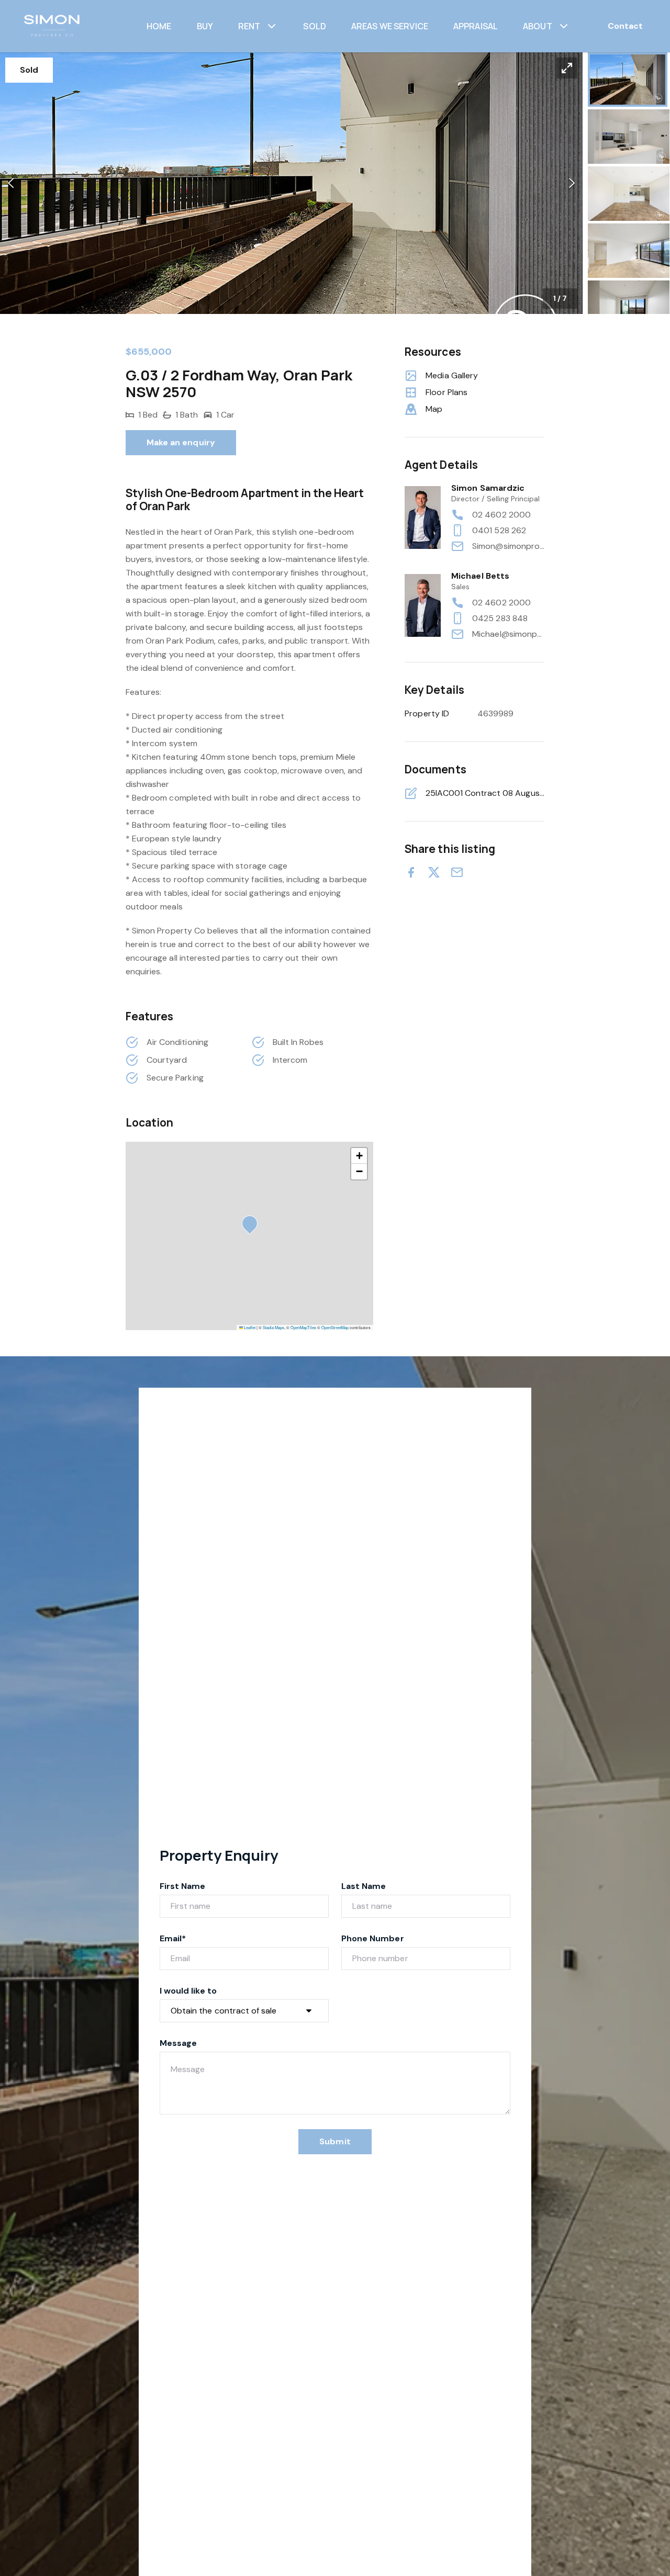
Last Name (364, 1886)
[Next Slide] (572, 183)
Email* (173, 1938)
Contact (625, 26)
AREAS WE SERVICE (390, 26)
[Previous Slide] (11, 183)
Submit (335, 2141)
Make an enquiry (181, 442)
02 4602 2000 (501, 515)
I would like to (188, 1991)
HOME (159, 26)
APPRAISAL (476, 26)
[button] (291, 183)
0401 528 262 (499, 530)
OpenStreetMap (335, 1327)
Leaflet (249, 1327)
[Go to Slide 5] (629, 308)
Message (178, 2043)
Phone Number (373, 1938)
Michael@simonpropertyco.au (508, 634)
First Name (183, 1886)
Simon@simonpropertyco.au (508, 546)
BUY (205, 26)
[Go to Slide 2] (629, 137)
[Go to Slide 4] (629, 251)
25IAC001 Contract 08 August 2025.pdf (485, 793)
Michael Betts (480, 576)
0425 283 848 (500, 618)
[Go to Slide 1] (628, 80)
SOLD (315, 26)
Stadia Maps (273, 1327)
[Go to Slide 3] (629, 194)
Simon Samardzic (488, 488)
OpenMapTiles (303, 1327)
